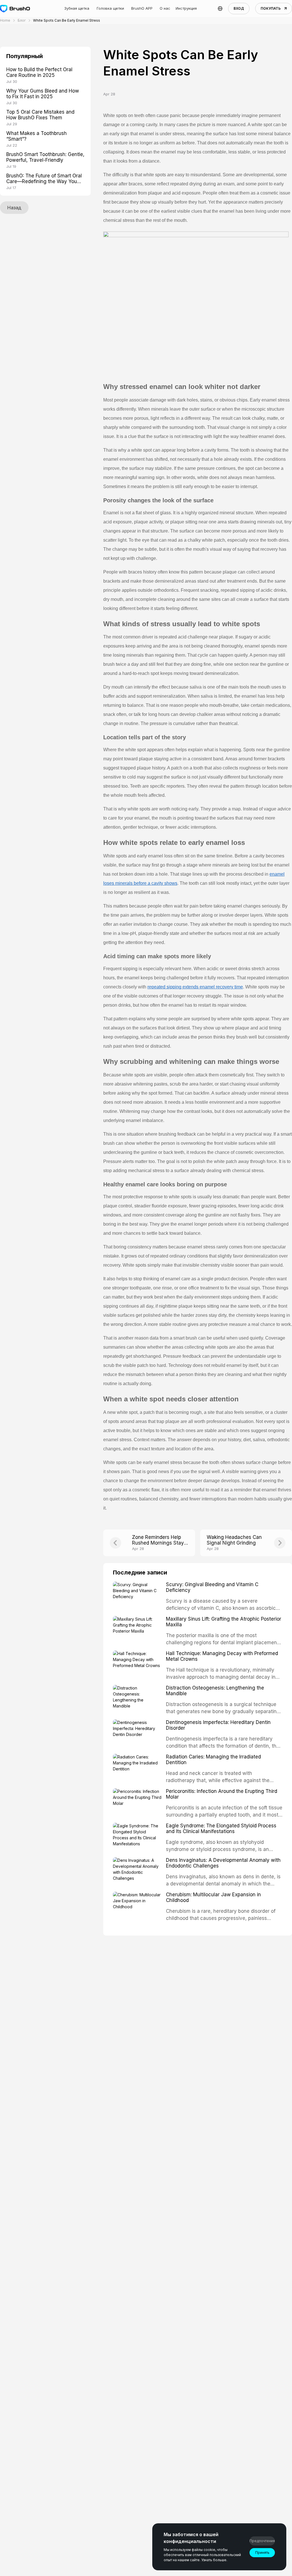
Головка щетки (110, 8)
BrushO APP (142, 8)
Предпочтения (262, 2541)
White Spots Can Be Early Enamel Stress (67, 20)
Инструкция (186, 8)
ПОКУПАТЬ (271, 8)
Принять (262, 2553)
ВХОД (239, 8)
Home (5, 20)
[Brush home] (15, 9)
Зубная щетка (77, 8)
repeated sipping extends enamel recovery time (195, 987)
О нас (165, 8)
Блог (22, 20)
